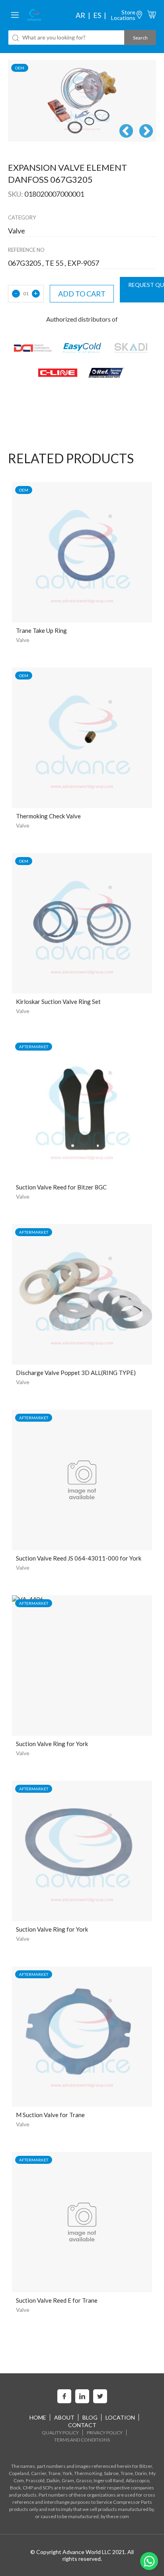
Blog (90, 2417)
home (38, 2417)
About (64, 2417)
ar (80, 15)
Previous (126, 132)
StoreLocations (123, 15)
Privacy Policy (105, 2433)
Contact (82, 2425)
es (97, 15)
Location (120, 2417)
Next (146, 132)
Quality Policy (60, 2433)
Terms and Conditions (82, 2440)
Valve (23, 640)
